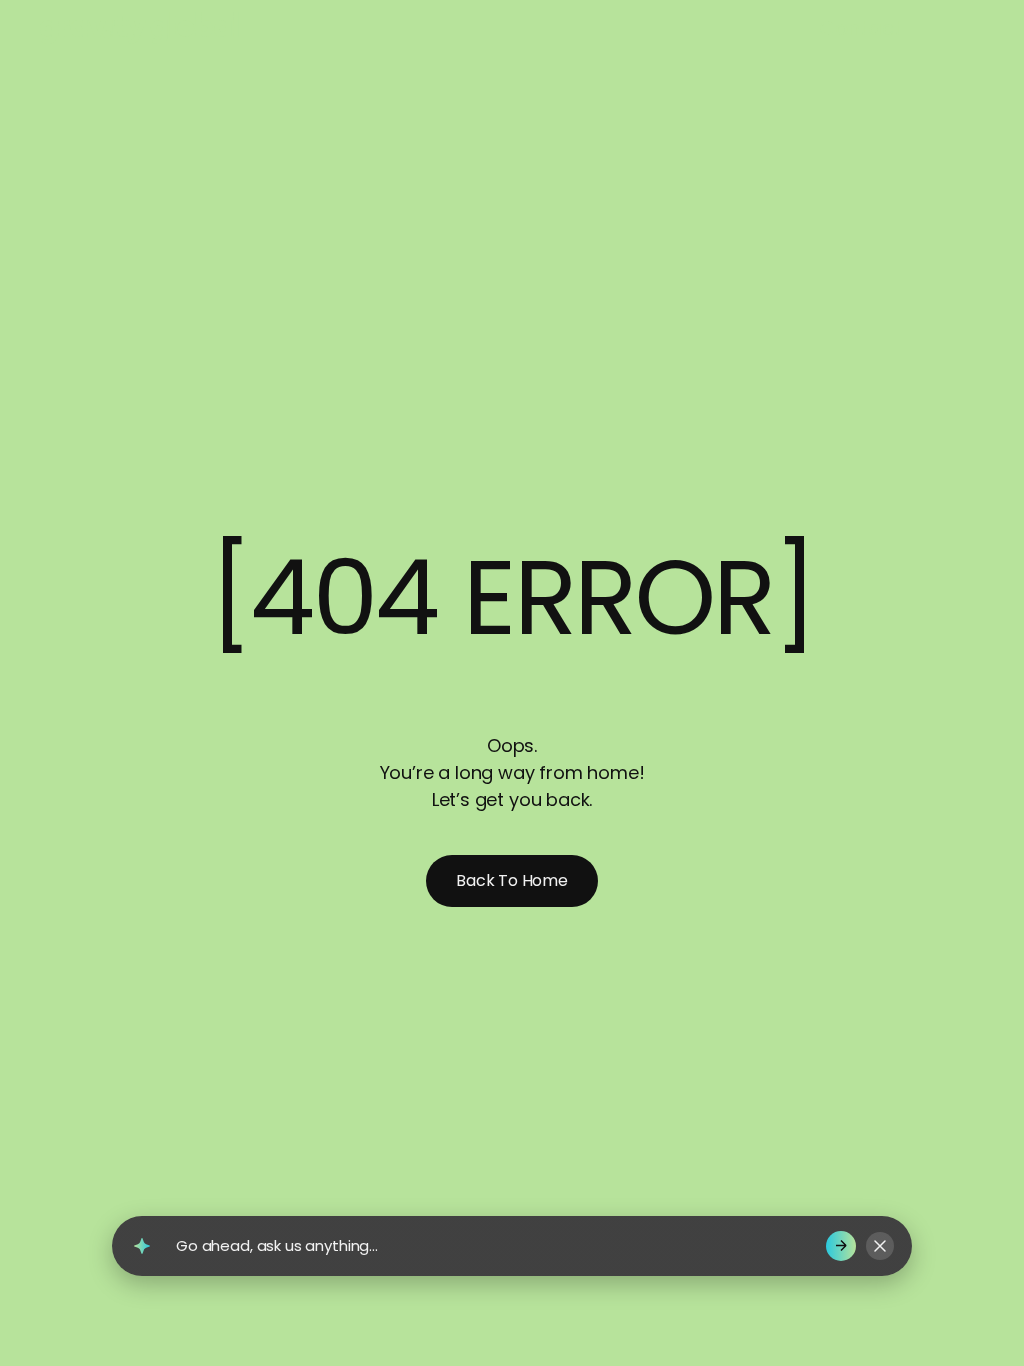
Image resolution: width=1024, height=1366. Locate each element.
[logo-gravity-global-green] (257, 27)
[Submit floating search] (841, 1246)
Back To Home (512, 880)
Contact (860, 28)
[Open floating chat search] (142, 1246)
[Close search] (880, 1246)
